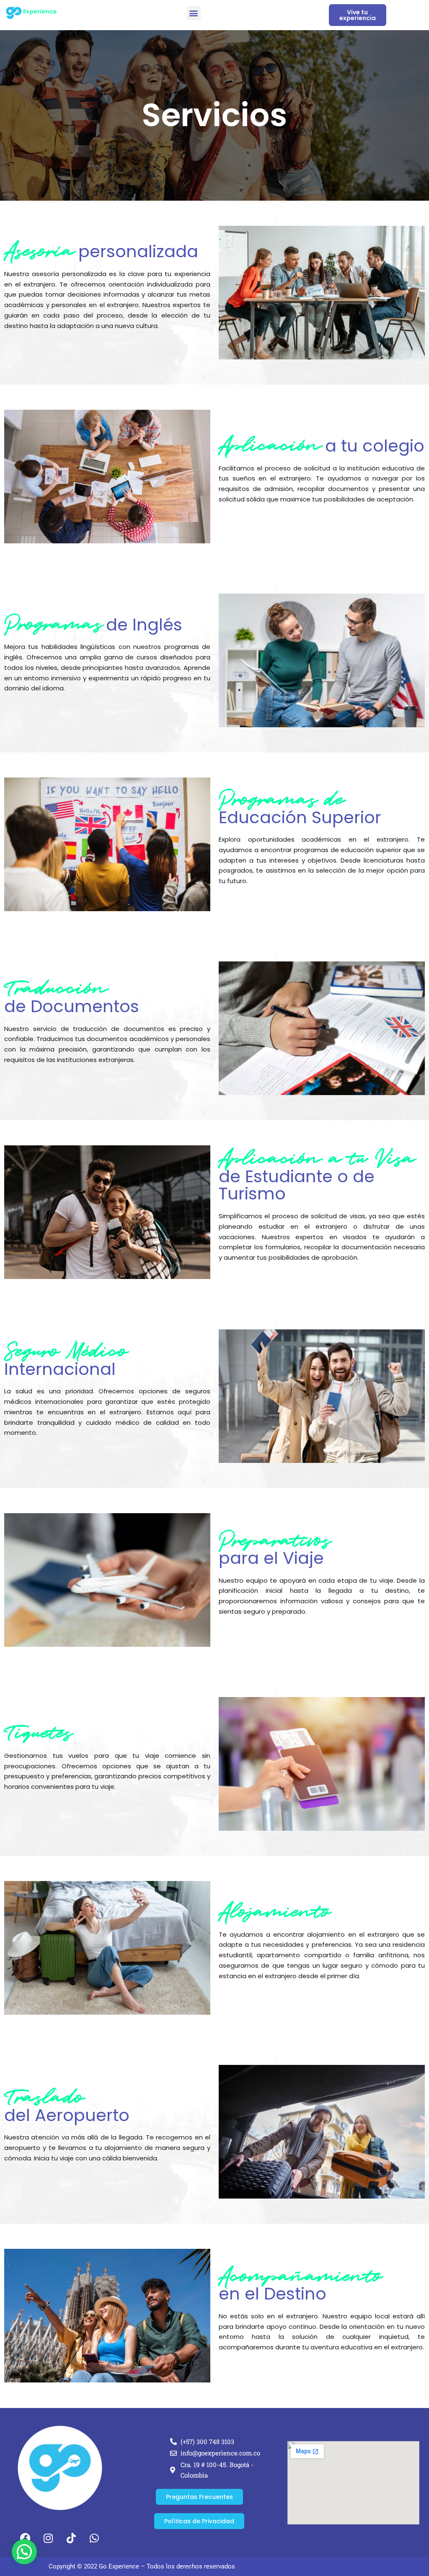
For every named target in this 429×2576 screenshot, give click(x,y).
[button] (194, 13)
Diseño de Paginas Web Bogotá (282, 2566)
